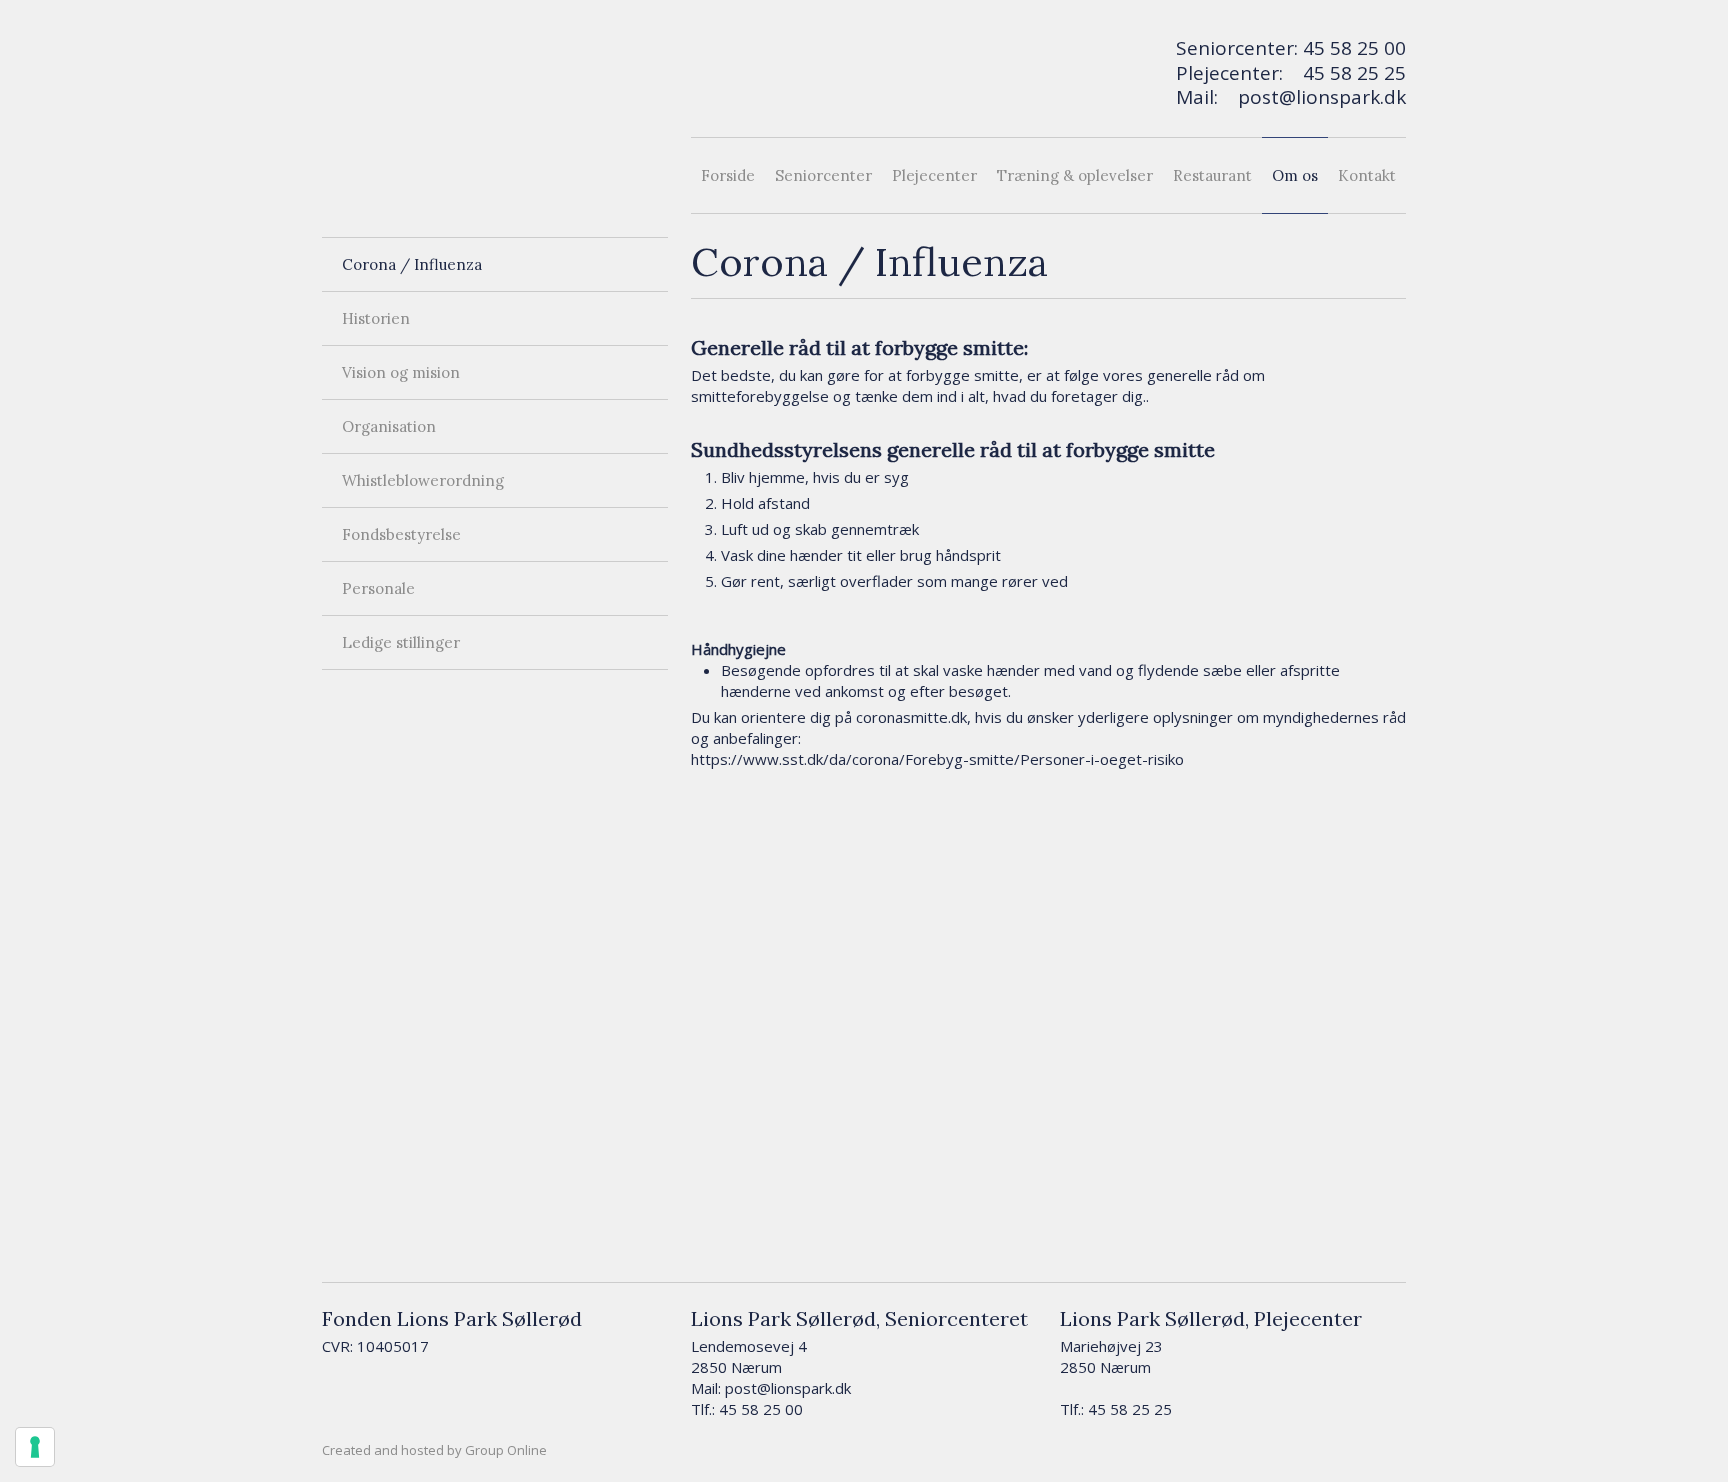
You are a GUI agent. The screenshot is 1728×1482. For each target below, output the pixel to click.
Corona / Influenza (412, 264)
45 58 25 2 (1349, 73)
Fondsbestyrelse (401, 534)
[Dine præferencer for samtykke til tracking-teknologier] (35, 1447)
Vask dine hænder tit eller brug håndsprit (861, 555)
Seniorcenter (823, 175)
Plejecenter (934, 175)
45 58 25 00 (1354, 48)
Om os (1295, 175)
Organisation (389, 426)
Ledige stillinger (401, 642)
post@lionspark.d (1317, 97)
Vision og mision (401, 372)
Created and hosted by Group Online (434, 1450)
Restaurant (1212, 175)
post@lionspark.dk (788, 1388)
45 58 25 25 (1130, 1409)
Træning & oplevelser (1075, 175)
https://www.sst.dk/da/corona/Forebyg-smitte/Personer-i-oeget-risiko (937, 759)
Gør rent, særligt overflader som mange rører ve (890, 581)
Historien (376, 318)
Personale (378, 588)
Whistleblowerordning (423, 480)
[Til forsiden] (495, 113)
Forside (728, 175)
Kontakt (1367, 175)
